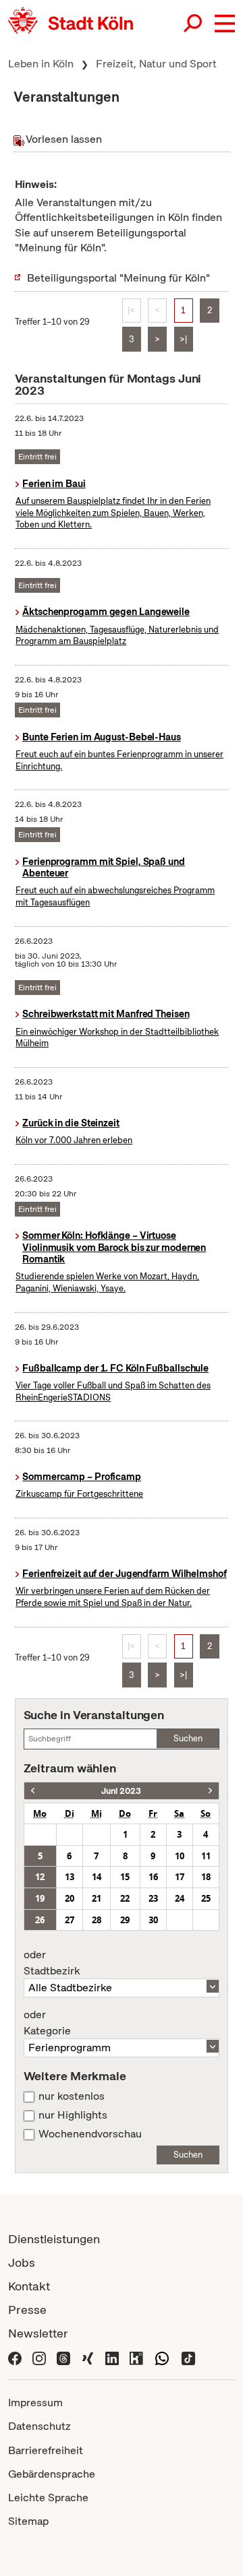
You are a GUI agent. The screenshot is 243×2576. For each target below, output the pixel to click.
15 (125, 1877)
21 (97, 1898)
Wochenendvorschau (90, 2134)
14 (97, 1877)
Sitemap (28, 2521)
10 (180, 1856)
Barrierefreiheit (46, 2450)
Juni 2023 (121, 1791)
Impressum (35, 2403)
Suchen (188, 1738)
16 (153, 1877)
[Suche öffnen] (194, 24)
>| (183, 339)
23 (153, 1898)
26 (40, 1920)
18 (206, 1877)
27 (70, 1920)
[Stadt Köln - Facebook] (15, 2357)
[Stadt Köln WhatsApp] (162, 2357)
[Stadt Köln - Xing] (88, 2357)
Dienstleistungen (54, 2239)
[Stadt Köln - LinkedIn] (112, 2357)
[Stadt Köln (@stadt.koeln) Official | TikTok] (188, 2357)
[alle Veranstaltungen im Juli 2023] (210, 1791)
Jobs (22, 2262)
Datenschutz (39, 2426)
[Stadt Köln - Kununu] (136, 2357)
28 (97, 1920)
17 (180, 1877)
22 (125, 1898)
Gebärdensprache (52, 2474)
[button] (225, 24)
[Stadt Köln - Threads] (63, 2357)
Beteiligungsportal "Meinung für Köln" (118, 278)
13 (70, 1877)
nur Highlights (73, 2115)
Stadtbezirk (52, 1963)
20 (70, 1898)
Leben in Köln (41, 64)
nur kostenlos (72, 2096)
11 (206, 1856)
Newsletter (38, 2333)
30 (153, 1920)
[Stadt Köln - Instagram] (39, 2357)
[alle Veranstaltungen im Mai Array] (33, 1791)
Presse (27, 2310)
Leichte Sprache (48, 2498)
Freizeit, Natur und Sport (156, 64)
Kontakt (29, 2286)
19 (40, 1898)
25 (206, 1898)
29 (125, 1920)
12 (40, 1877)
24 (180, 1898)
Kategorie (47, 2023)
